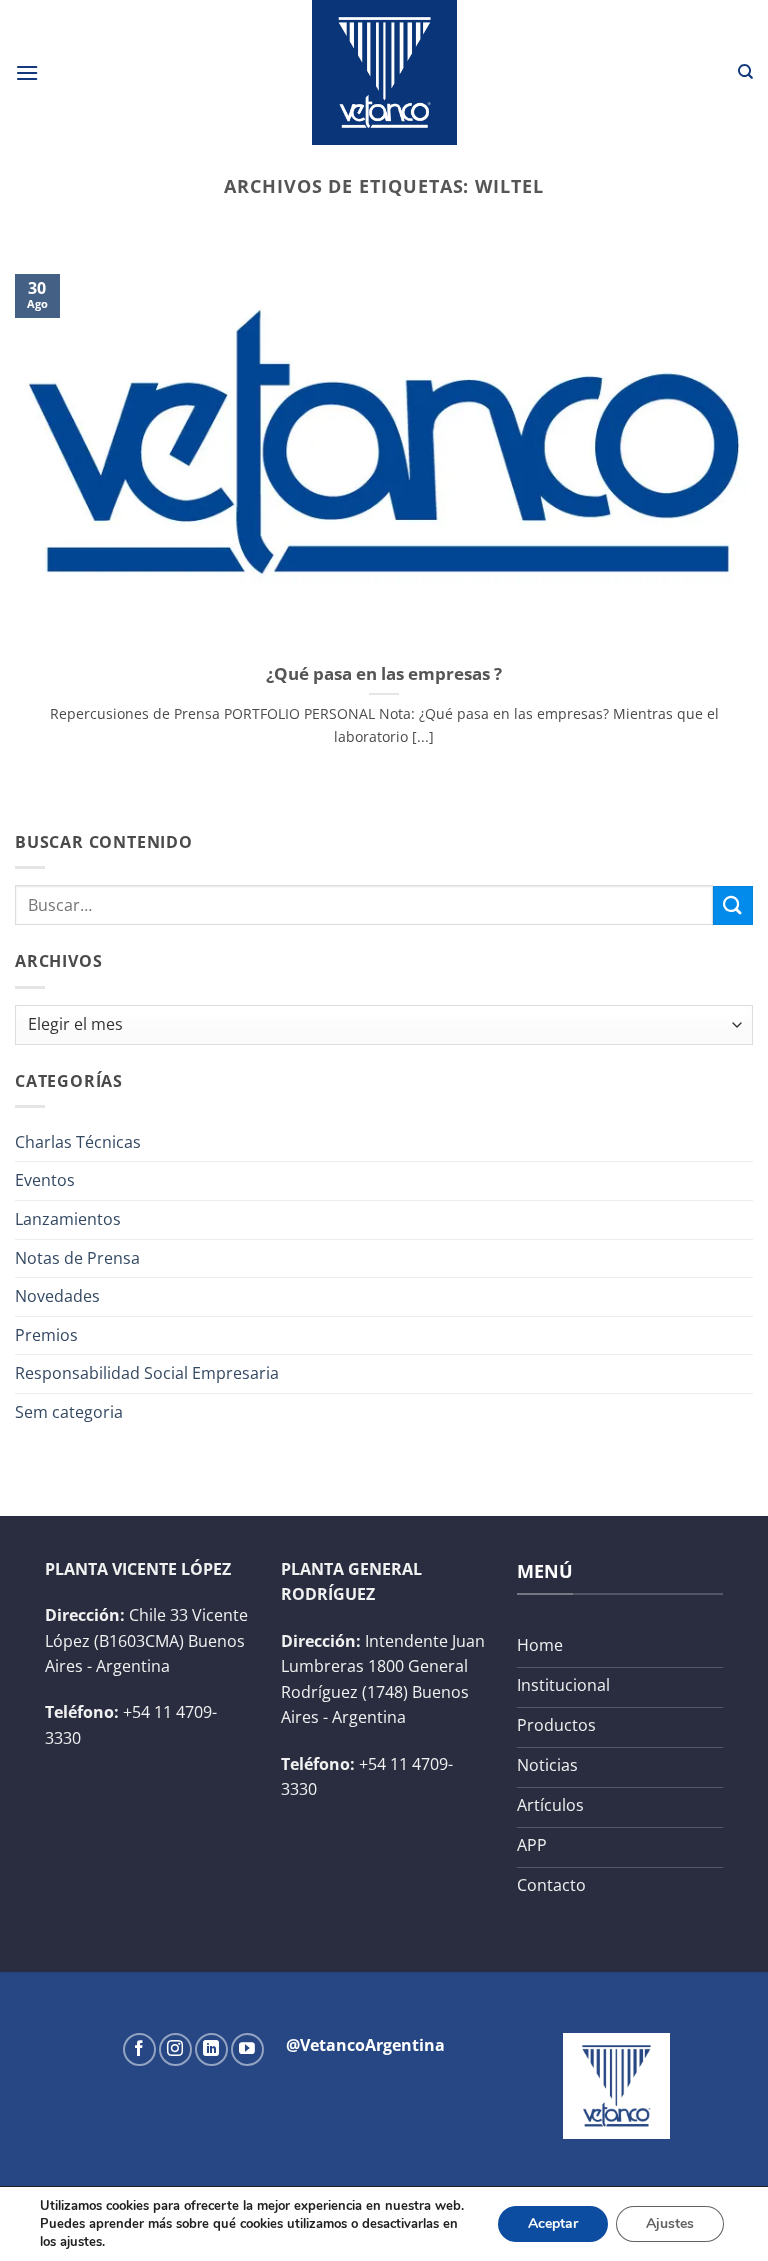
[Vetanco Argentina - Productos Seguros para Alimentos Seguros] (384, 72)
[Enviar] (733, 905)
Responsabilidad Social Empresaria (147, 1373)
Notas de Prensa (77, 1258)
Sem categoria (69, 1412)
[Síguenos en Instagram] (175, 2049)
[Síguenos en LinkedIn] (211, 2049)
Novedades (57, 1296)
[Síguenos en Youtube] (247, 2049)
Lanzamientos (68, 1219)
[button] (27, 72)
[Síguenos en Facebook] (139, 2049)
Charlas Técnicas (78, 1142)
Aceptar (553, 2223)
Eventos (45, 1180)
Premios (46, 1335)
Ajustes (670, 2223)
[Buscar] (745, 72)
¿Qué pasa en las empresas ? (384, 674)
